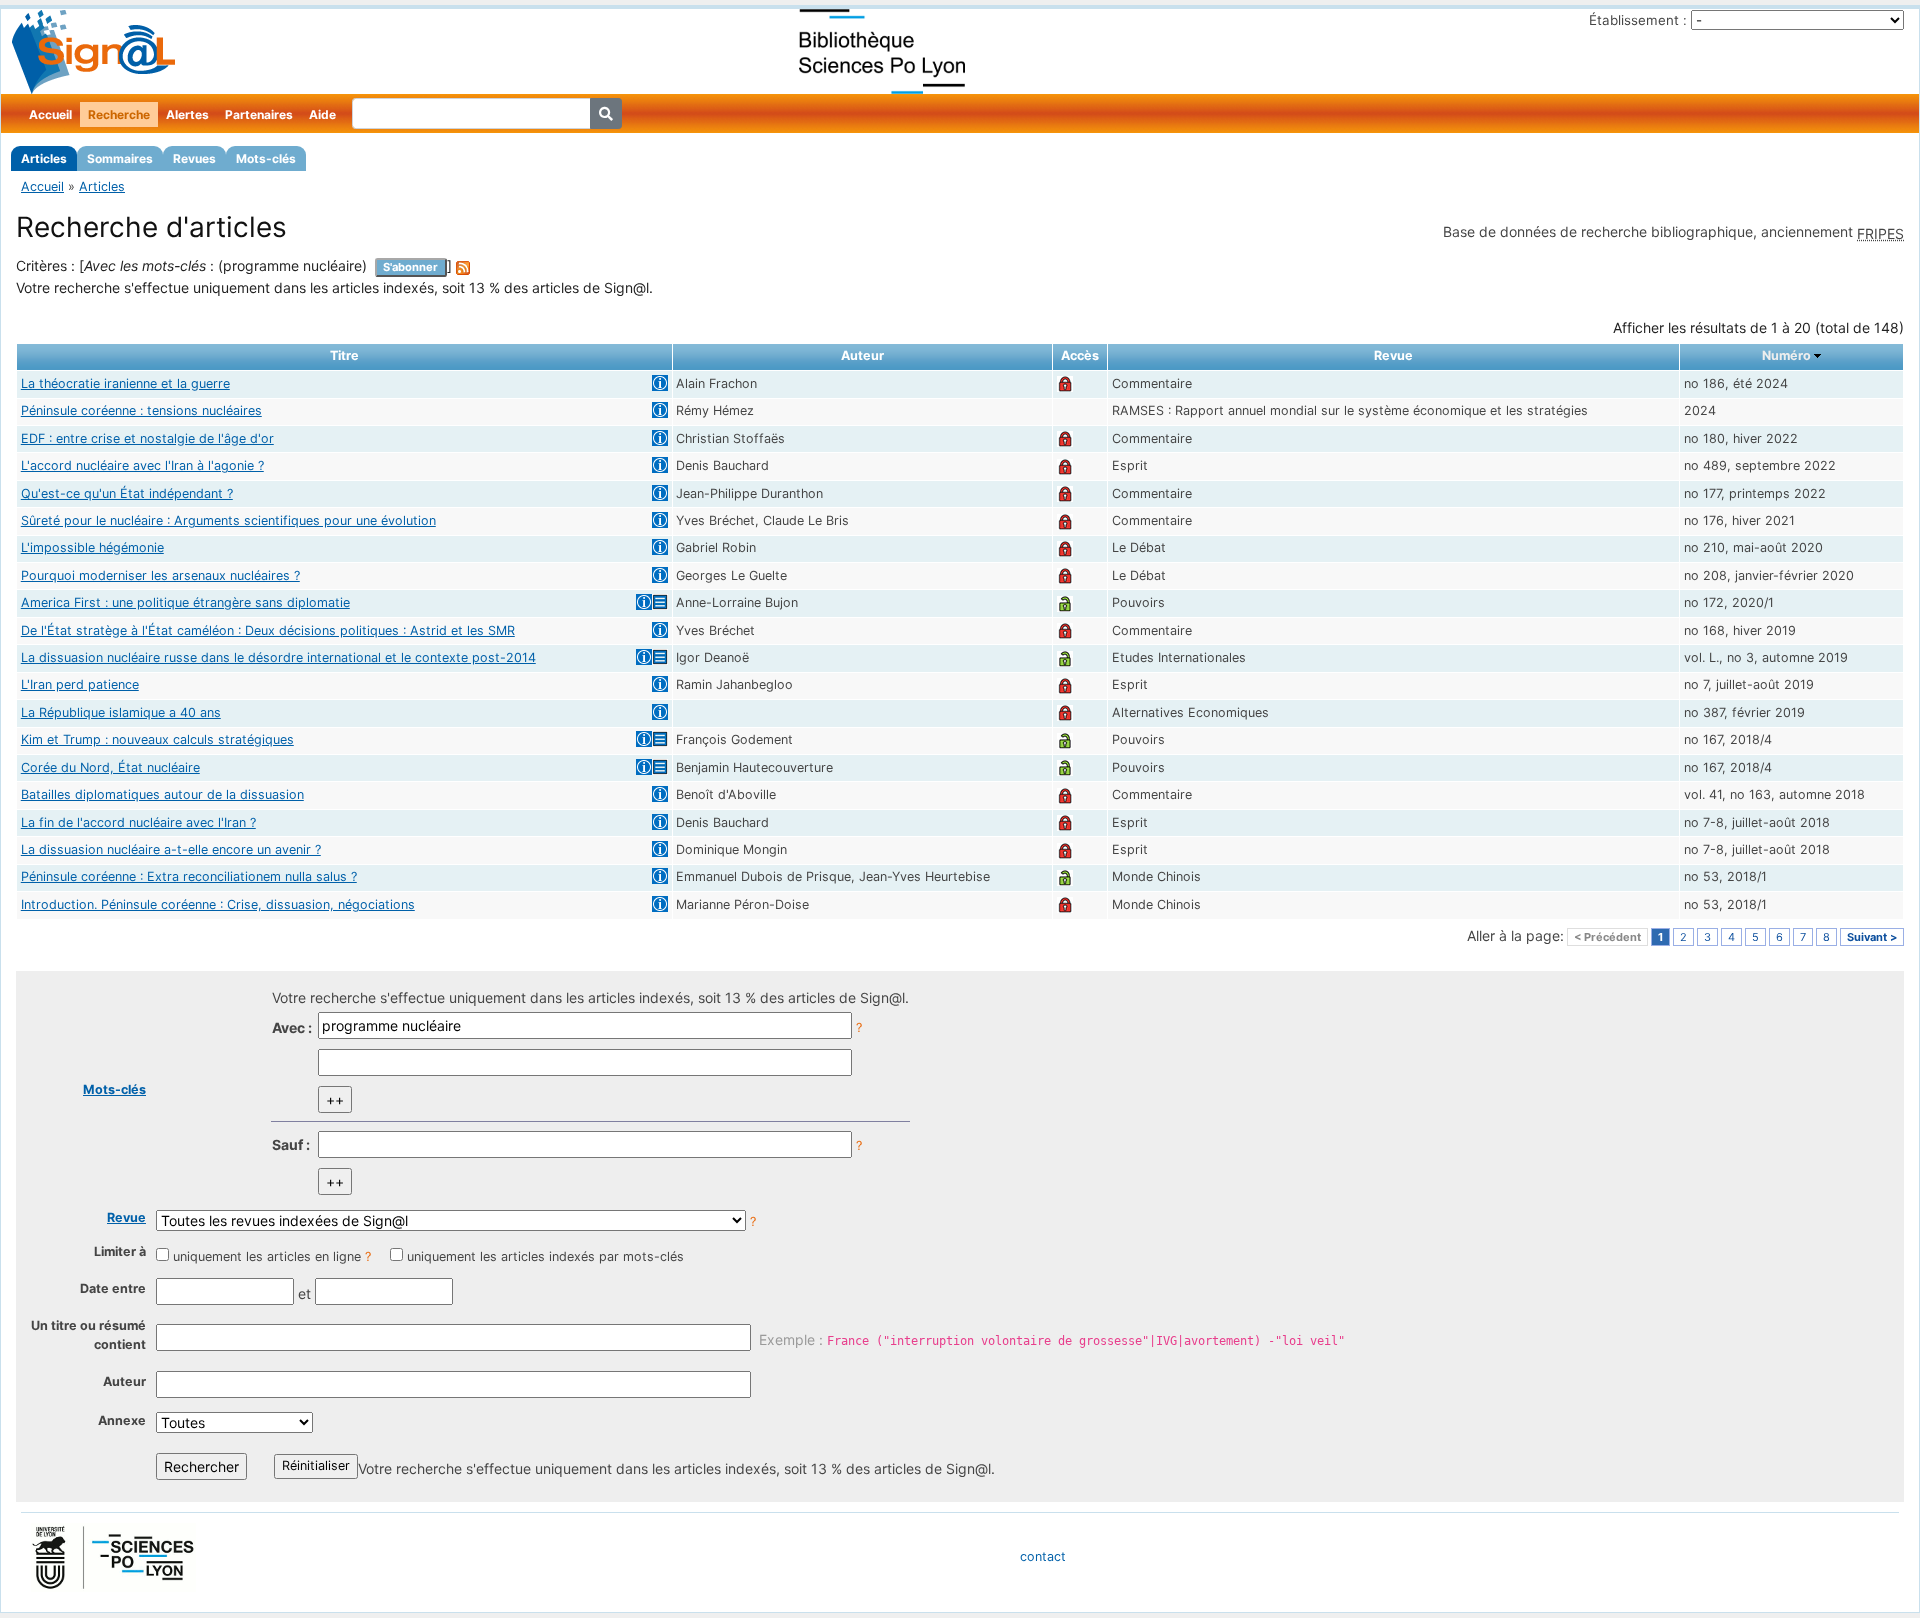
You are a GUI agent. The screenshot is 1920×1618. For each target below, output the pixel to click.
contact (1043, 1556)
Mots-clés (266, 158)
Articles (44, 158)
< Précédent (1607, 937)
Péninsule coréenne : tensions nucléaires (141, 410)
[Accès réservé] (1065, 383)
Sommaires (120, 158)
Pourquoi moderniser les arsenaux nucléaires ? (160, 575)
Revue (126, 1217)
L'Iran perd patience (80, 684)
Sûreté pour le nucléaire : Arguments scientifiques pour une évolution (228, 520)
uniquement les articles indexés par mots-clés (545, 1256)
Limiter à (120, 1251)
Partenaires (259, 114)
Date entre (113, 1288)
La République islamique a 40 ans (121, 712)
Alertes (187, 114)
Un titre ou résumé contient (88, 1335)
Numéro (1786, 355)
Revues (194, 158)
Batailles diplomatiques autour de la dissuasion (162, 794)
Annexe (122, 1420)
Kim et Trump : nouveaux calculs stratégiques (157, 739)
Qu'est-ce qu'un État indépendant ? (127, 493)
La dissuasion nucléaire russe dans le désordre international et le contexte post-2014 (278, 657)
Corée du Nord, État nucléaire (110, 767)
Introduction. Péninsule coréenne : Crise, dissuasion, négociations (218, 904)
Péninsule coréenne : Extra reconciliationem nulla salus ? (189, 876)
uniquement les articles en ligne (267, 1256)
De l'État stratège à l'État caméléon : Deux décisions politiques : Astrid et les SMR (268, 630)
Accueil (50, 114)
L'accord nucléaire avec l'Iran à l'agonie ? (142, 465)
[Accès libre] (1065, 602)
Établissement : (1638, 20)
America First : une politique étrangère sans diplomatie (185, 602)
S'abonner (410, 267)
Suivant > (1872, 937)
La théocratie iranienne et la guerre (125, 383)
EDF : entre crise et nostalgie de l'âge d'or (147, 438)
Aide (322, 114)
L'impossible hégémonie (92, 547)
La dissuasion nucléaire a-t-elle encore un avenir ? (171, 849)
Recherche (119, 114)
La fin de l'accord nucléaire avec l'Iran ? (138, 822)
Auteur (124, 1381)
